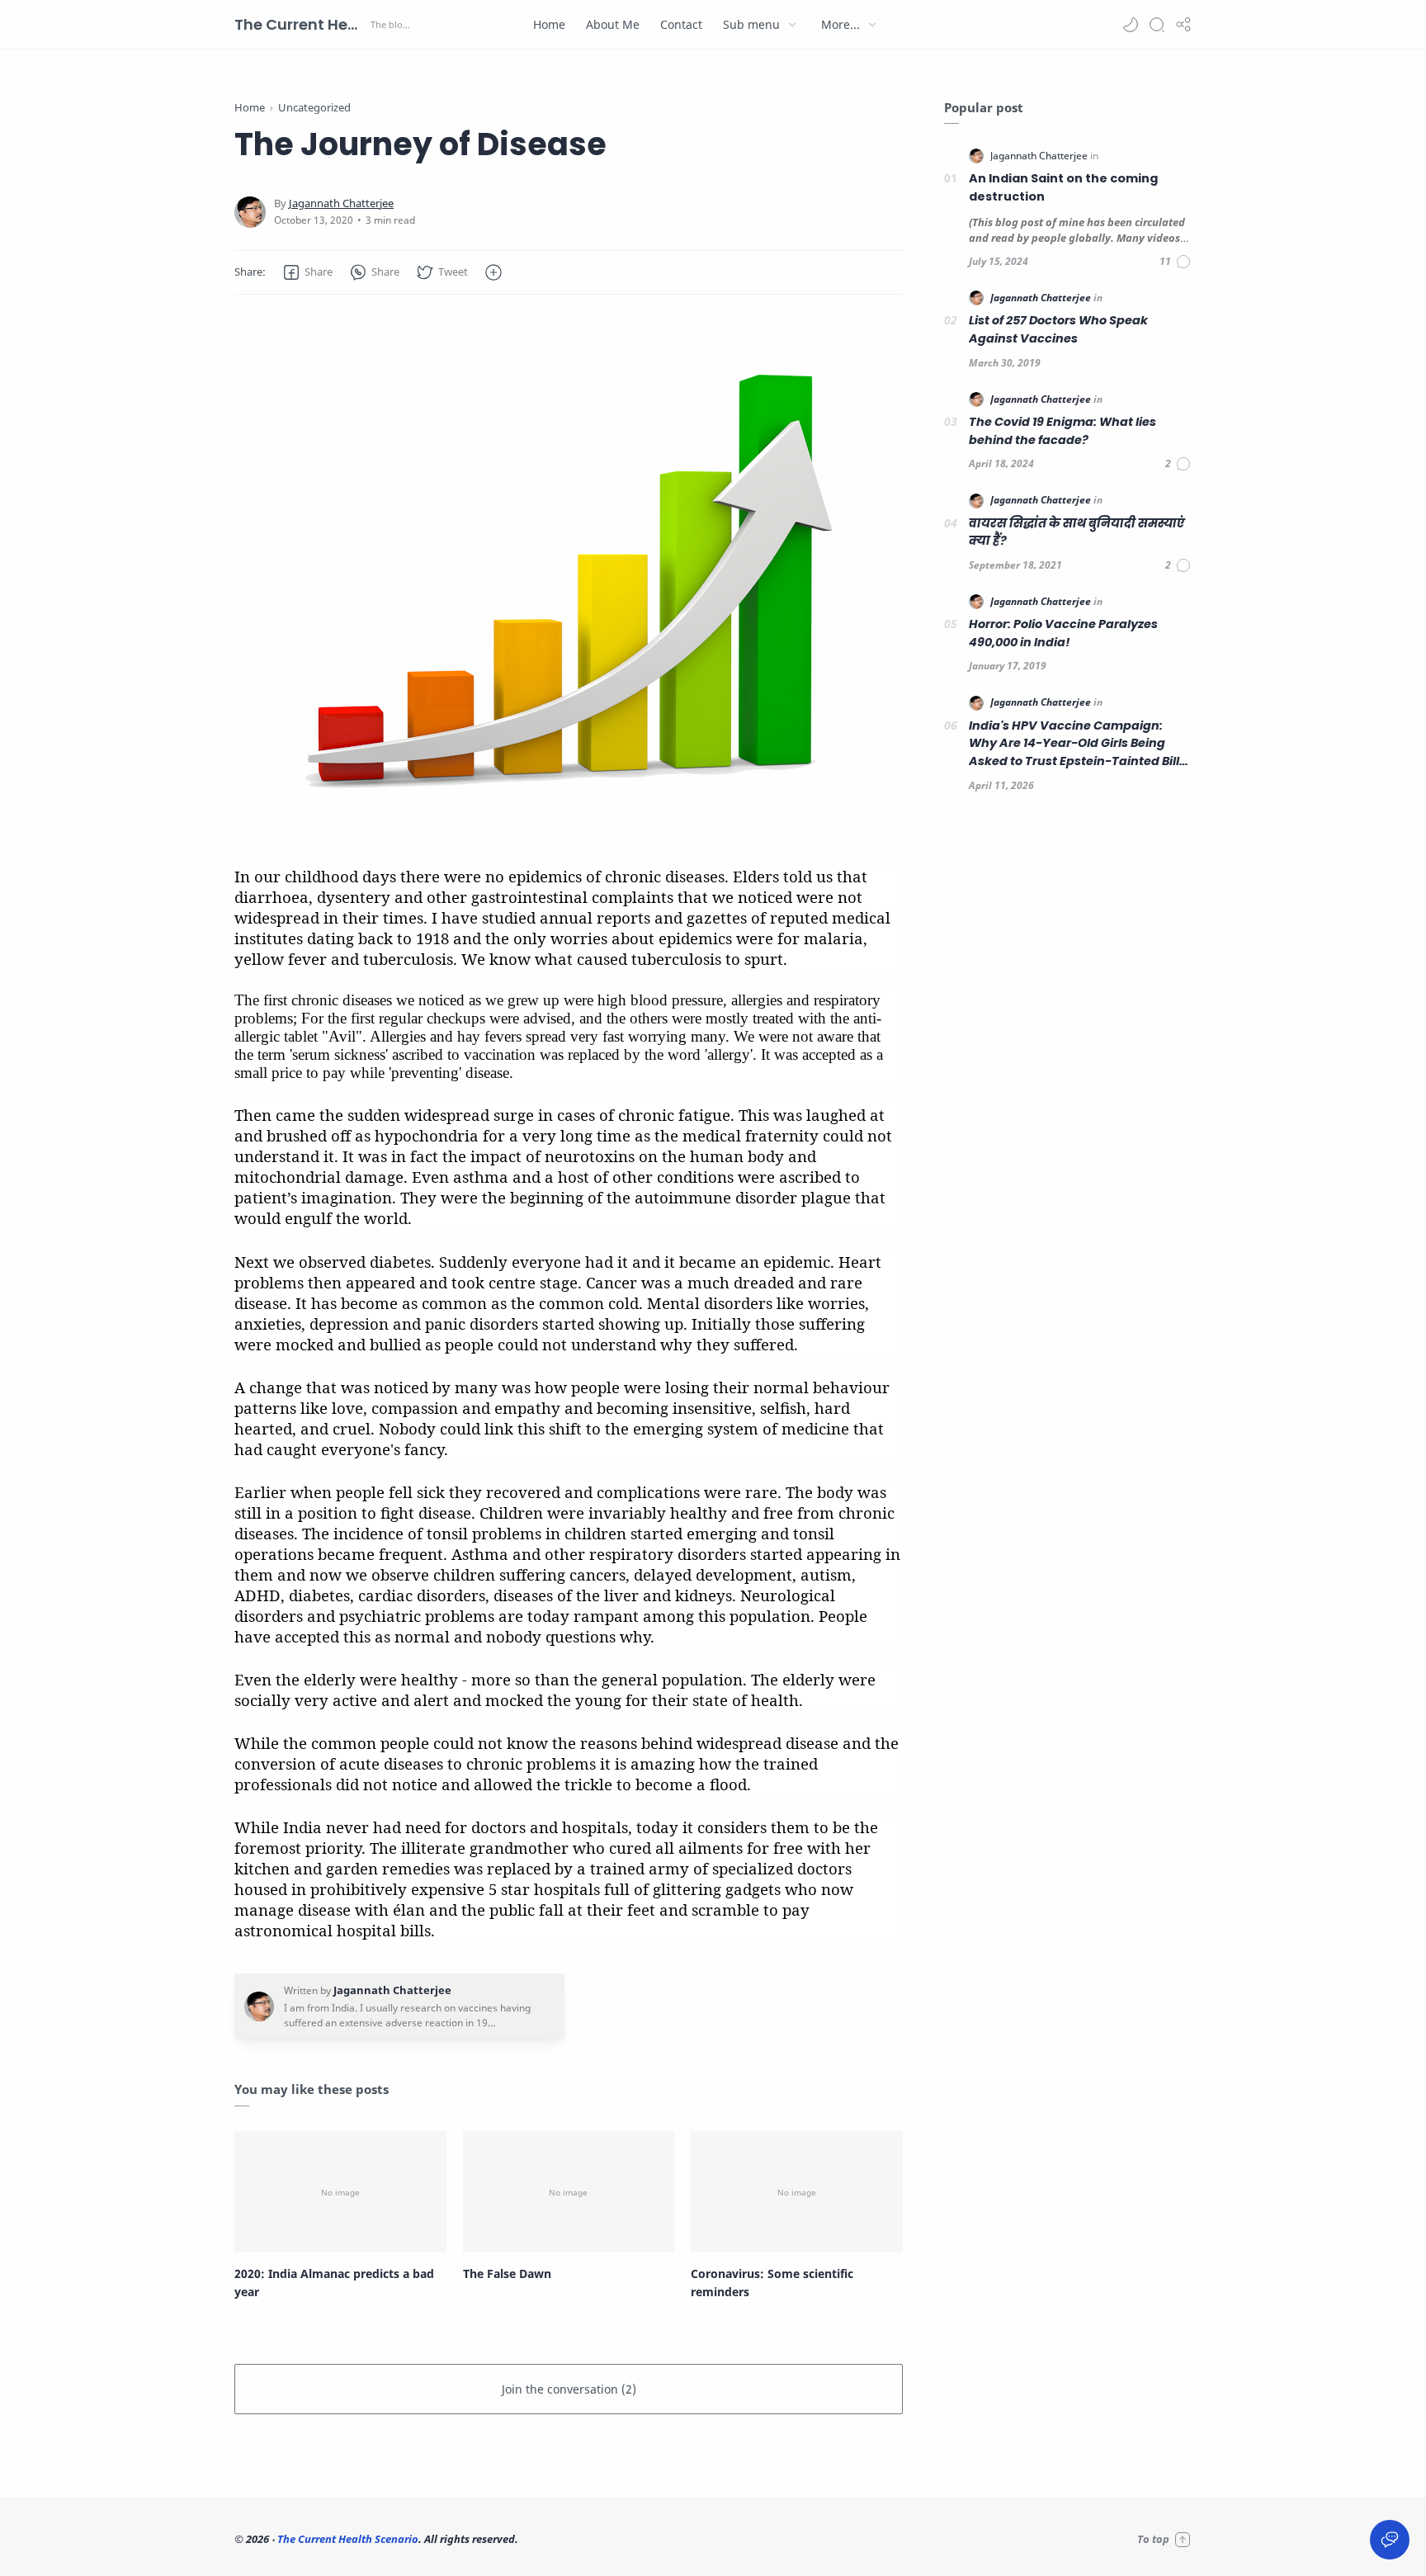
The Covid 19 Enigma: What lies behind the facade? (1062, 431)
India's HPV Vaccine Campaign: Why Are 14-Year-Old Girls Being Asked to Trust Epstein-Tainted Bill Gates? (1074, 744)
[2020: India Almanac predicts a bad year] (340, 2191)
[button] (1131, 25)
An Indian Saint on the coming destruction (1063, 187)
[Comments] (1176, 262)
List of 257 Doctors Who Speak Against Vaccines (1058, 329)
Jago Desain (630, 2539)
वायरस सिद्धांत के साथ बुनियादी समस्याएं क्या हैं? (1077, 532)
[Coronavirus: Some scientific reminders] (797, 2191)
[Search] (1157, 25)
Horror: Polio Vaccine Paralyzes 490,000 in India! (1063, 633)
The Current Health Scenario (300, 24)
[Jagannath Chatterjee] (341, 203)
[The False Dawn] (569, 2191)
